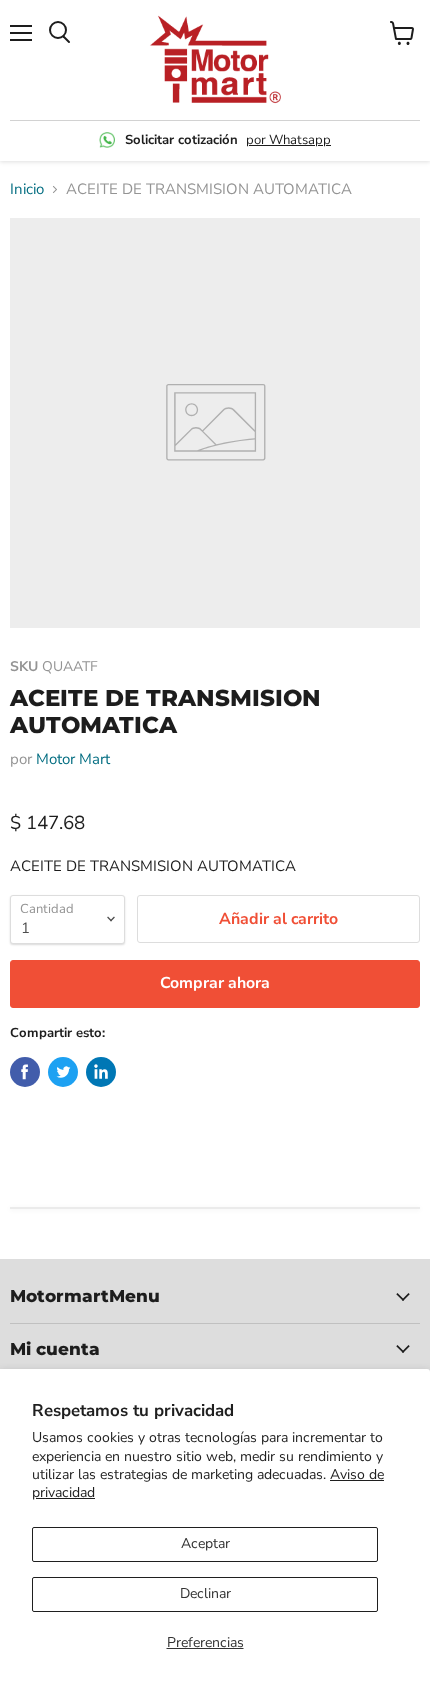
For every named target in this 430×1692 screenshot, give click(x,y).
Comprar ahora (215, 983)
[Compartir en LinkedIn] (101, 1072)
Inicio (27, 189)
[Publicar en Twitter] (63, 1072)
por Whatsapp (288, 140)
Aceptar (205, 1543)
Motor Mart (73, 759)
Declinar (205, 1593)
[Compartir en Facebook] (25, 1072)
